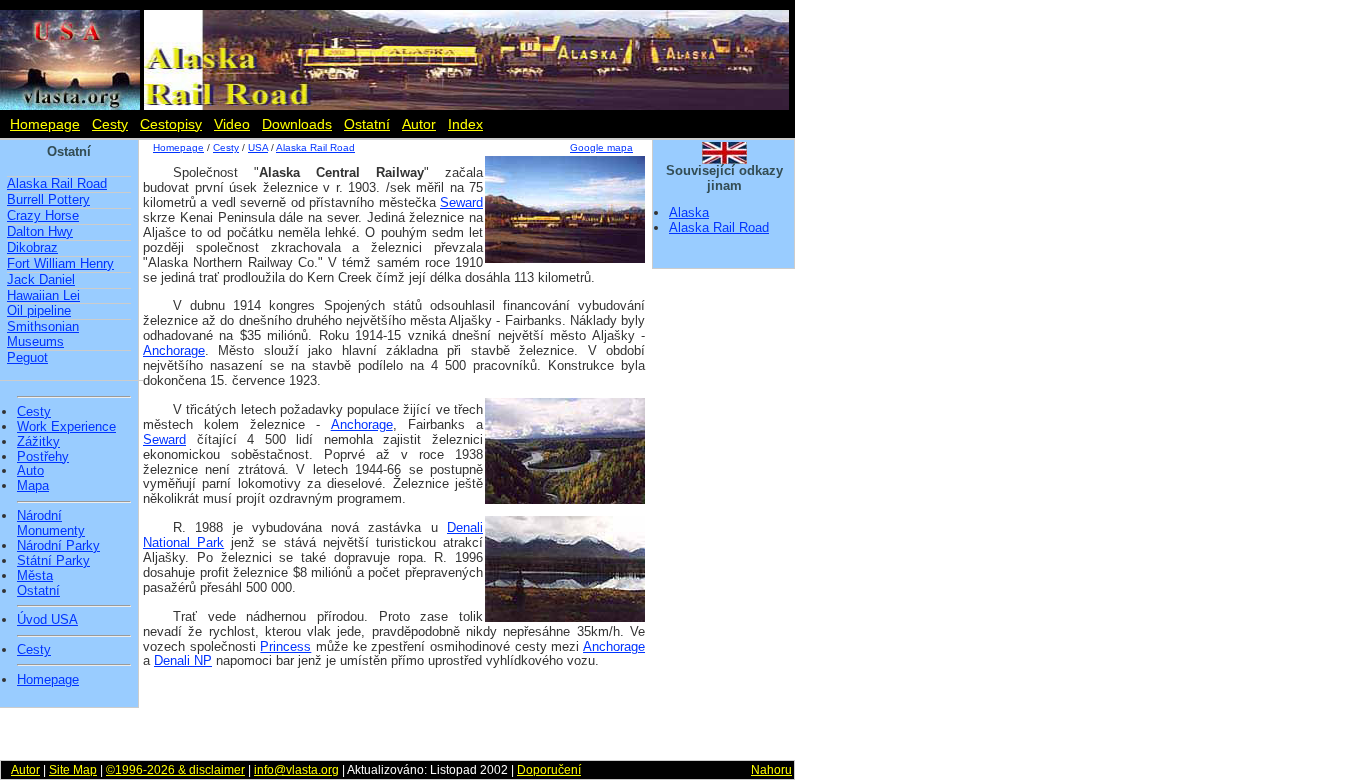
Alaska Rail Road (57, 183)
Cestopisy (171, 124)
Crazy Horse (43, 215)
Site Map (73, 770)
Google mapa (601, 147)
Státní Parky (53, 561)
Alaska (689, 212)
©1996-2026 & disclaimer (175, 770)
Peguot (27, 357)
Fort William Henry (60, 263)
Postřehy (43, 457)
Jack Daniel (41, 279)
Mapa (33, 486)
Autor (419, 124)
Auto (30, 471)
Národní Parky (58, 546)
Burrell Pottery (48, 199)
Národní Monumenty (51, 523)
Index (465, 124)
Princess (285, 646)
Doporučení (549, 770)
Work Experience (66, 427)
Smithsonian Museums (43, 334)
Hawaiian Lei (43, 295)
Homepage (45, 124)
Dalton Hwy (40, 231)
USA (258, 147)
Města (35, 576)
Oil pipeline (39, 310)
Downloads (297, 124)
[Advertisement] (393, 711)
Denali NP (183, 660)
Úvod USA (47, 620)
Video (232, 124)
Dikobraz (32, 247)
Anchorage (174, 350)
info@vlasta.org (296, 770)
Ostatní (367, 124)
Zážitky (38, 442)
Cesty (110, 124)
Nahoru (771, 770)
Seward (461, 202)
